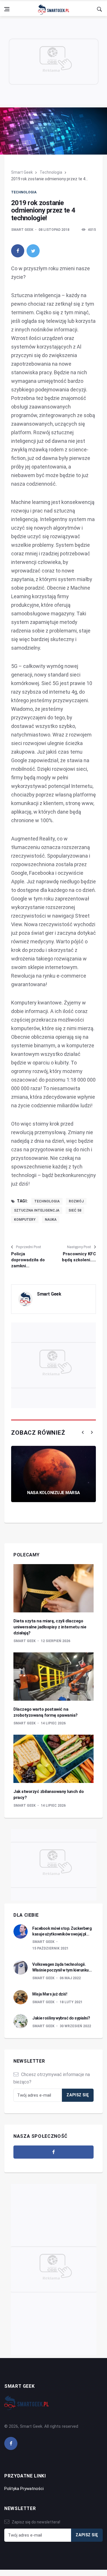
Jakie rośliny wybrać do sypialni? (61, 2018)
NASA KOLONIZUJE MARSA (53, 1493)
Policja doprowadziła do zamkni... (28, 1260)
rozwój (76, 1201)
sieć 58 (75, 1210)
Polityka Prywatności (24, 2489)
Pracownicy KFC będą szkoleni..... (79, 1257)
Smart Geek (22, 172)
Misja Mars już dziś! (50, 1994)
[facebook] (18, 251)
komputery (25, 1220)
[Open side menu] (7, 9)
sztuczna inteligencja (37, 1210)
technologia (47, 1201)
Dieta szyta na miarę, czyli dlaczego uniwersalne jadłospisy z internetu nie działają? (50, 1627)
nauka (51, 1220)
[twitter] (33, 251)
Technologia (51, 172)
